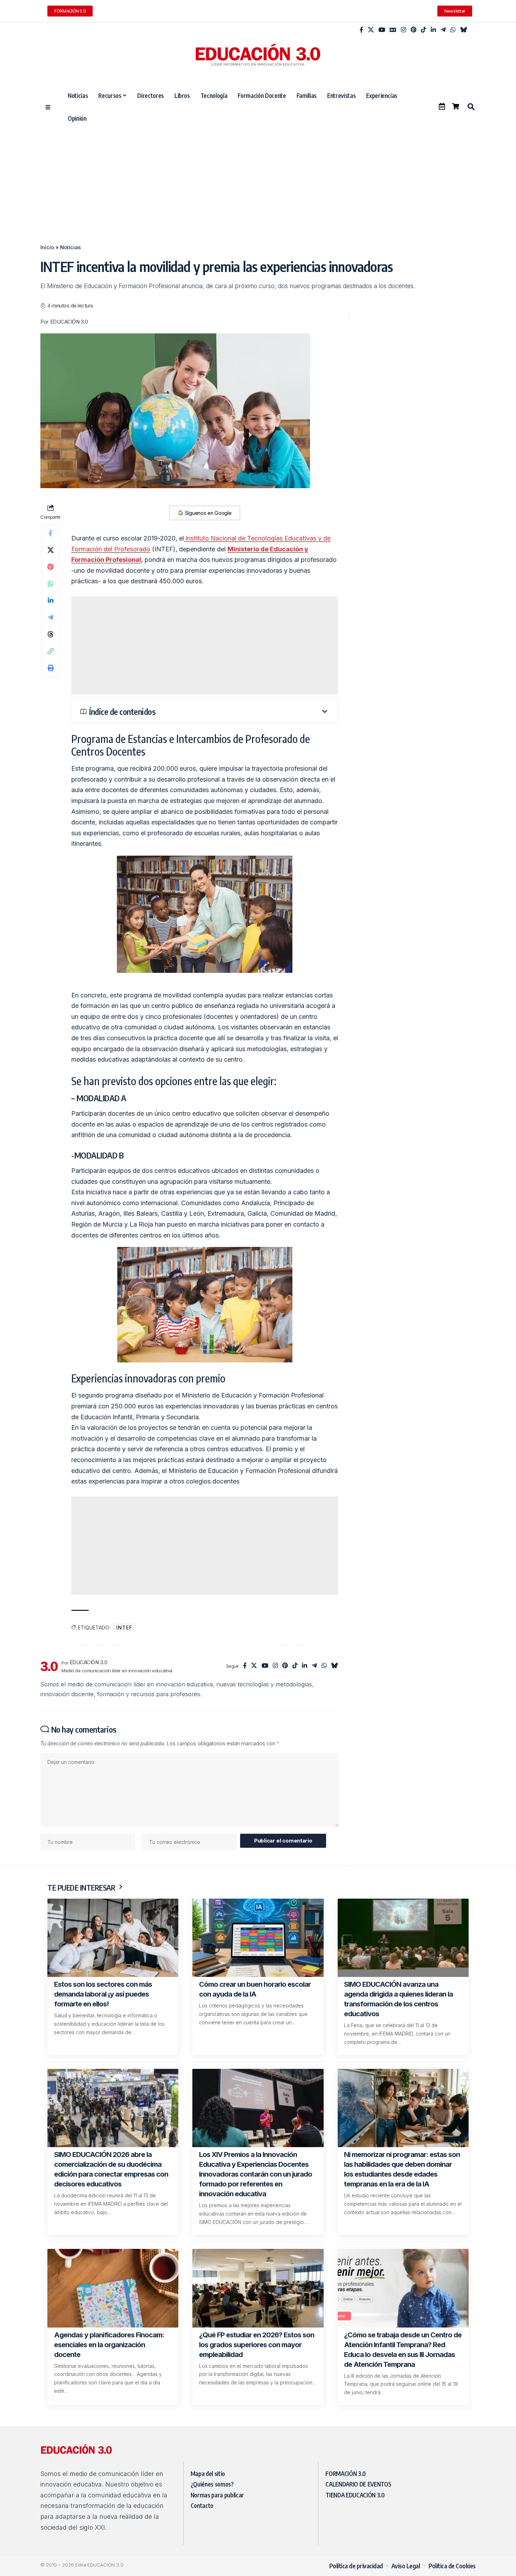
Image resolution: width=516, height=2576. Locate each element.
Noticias (70, 247)
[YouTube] (382, 30)
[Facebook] (361, 30)
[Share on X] (51, 550)
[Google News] (393, 30)
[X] (371, 30)
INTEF (124, 1628)
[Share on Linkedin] (51, 600)
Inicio (47, 247)
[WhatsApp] (453, 30)
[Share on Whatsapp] (51, 584)
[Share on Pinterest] (51, 567)
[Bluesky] (464, 30)
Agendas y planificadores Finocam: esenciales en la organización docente (109, 2345)
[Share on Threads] (51, 634)
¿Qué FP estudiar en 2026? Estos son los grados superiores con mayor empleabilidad (257, 2345)
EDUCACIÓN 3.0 (69, 322)
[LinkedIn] (433, 30)
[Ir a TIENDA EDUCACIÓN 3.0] (456, 106)
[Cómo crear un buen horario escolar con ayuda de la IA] (258, 1938)
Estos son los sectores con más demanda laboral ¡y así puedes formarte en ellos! (103, 1994)
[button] (471, 107)
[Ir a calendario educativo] (442, 106)
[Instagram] (403, 30)
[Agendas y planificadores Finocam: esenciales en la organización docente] (113, 2288)
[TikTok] (424, 30)
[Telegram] (443, 30)
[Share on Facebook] (51, 533)
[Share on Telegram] (51, 617)
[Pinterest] (414, 30)
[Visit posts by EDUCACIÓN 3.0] (49, 1666)
